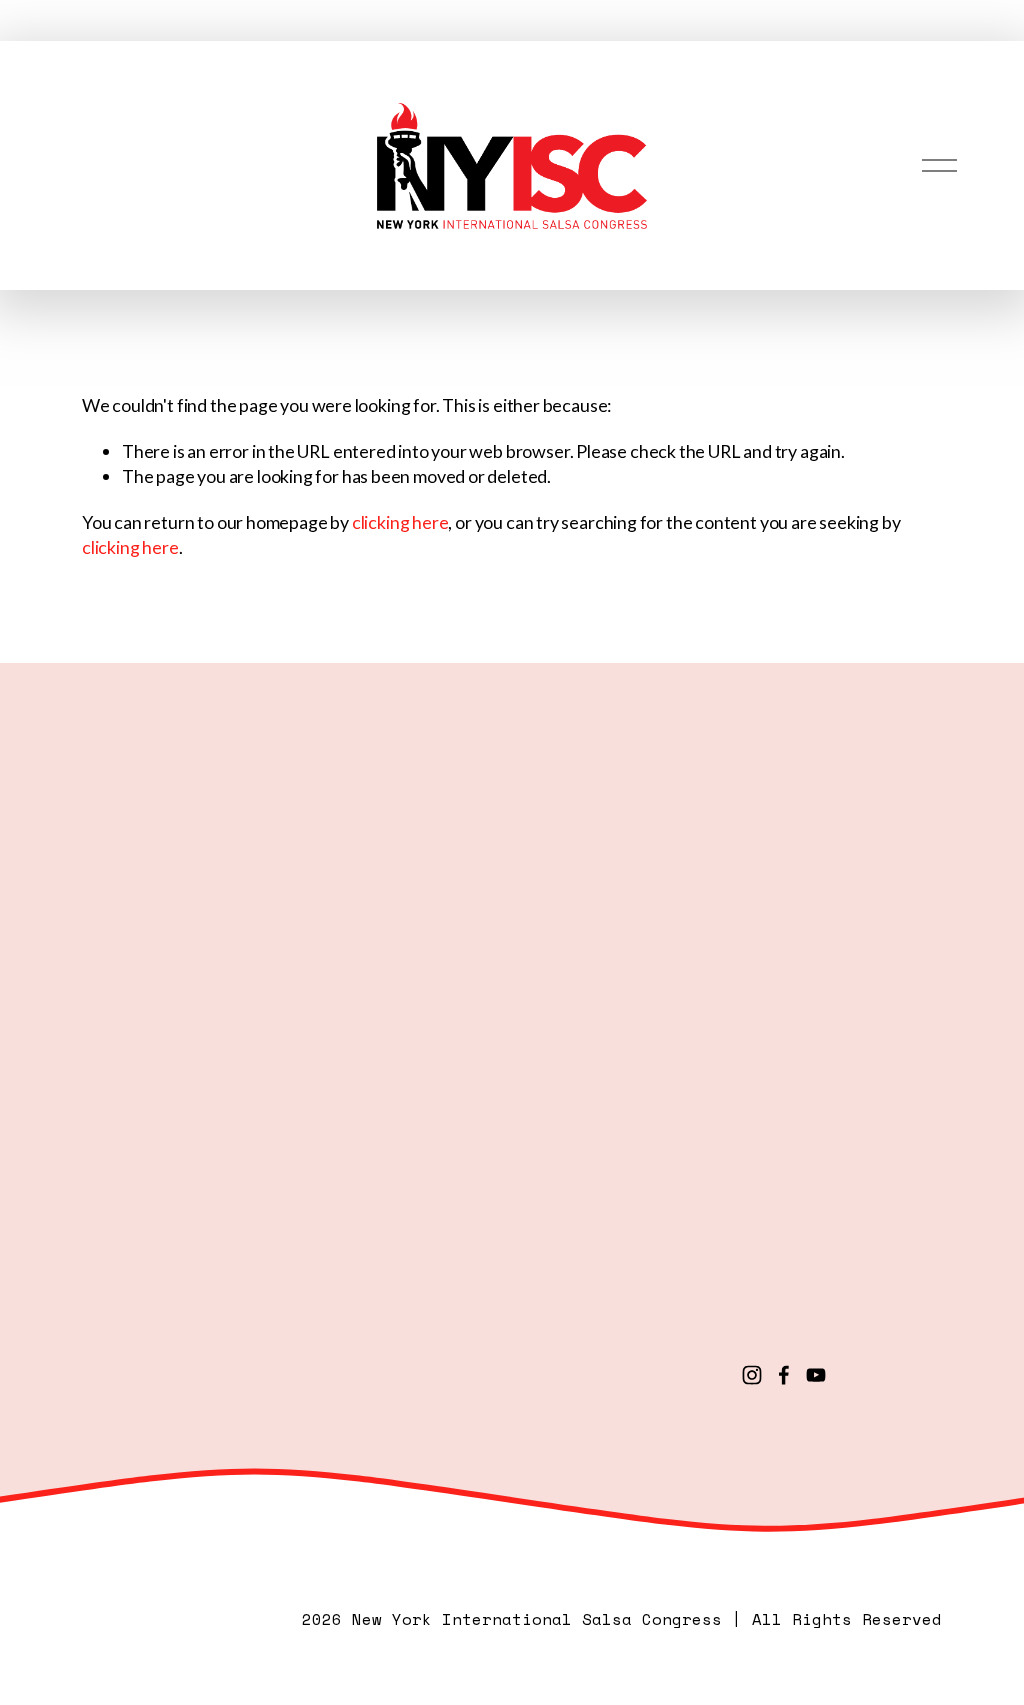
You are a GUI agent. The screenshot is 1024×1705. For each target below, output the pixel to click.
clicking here (400, 522)
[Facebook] (784, 1375)
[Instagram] (752, 1375)
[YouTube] (816, 1375)
